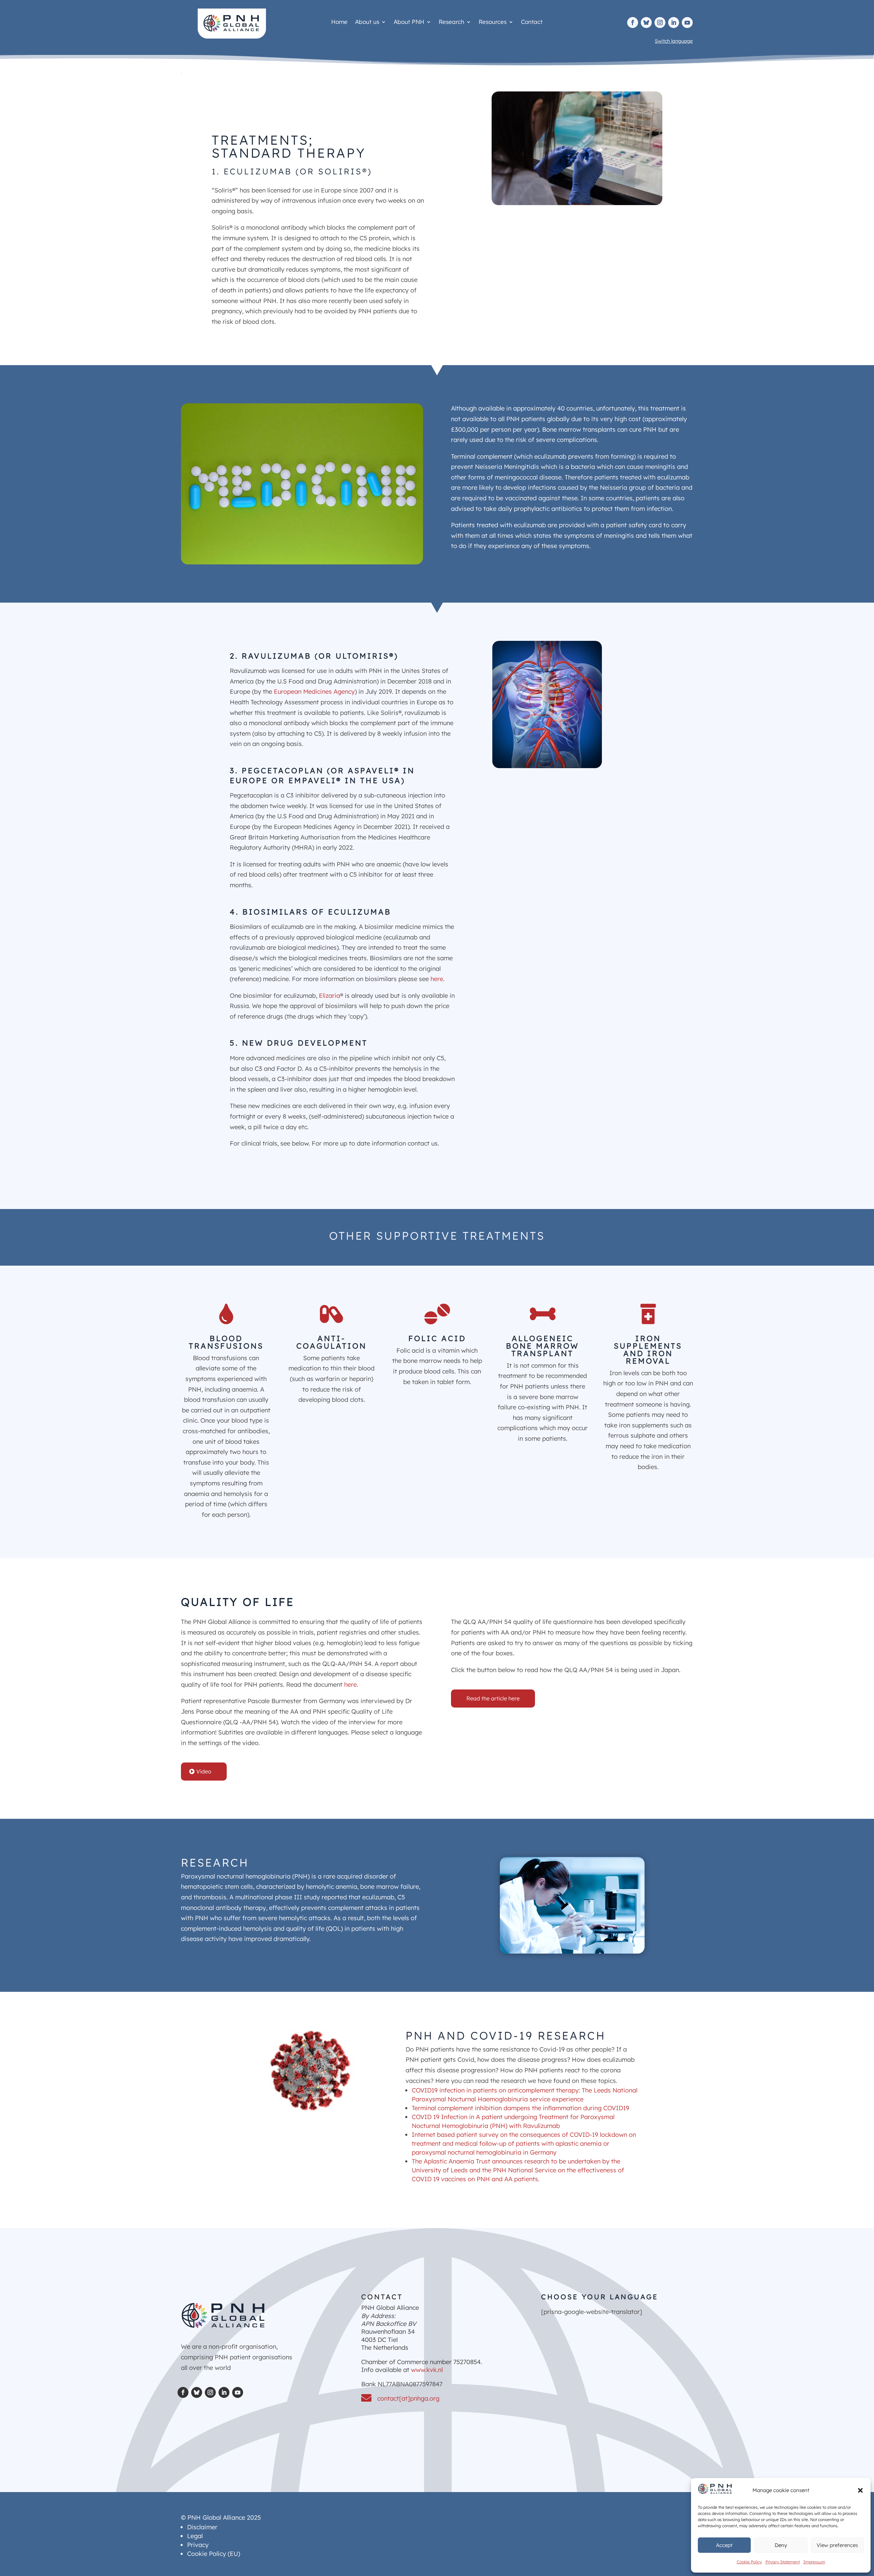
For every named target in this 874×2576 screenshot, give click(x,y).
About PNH (409, 22)
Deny (781, 2545)
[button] (860, 2490)
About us (367, 22)
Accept (724, 2545)
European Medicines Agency (314, 692)
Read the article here (493, 1698)
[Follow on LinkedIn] (674, 23)
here (437, 979)
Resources (493, 22)
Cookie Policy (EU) (214, 2554)
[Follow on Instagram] (660, 23)
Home (339, 22)
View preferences (837, 2545)
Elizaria (329, 996)
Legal (195, 2536)
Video (204, 1771)
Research (452, 22)
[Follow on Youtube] (687, 23)
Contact (532, 22)
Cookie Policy (749, 2562)
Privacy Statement (783, 2562)
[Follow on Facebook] (633, 23)
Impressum (814, 2562)
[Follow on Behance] (646, 23)
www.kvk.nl (427, 2370)
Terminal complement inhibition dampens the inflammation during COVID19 (520, 2108)
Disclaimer (202, 2527)
